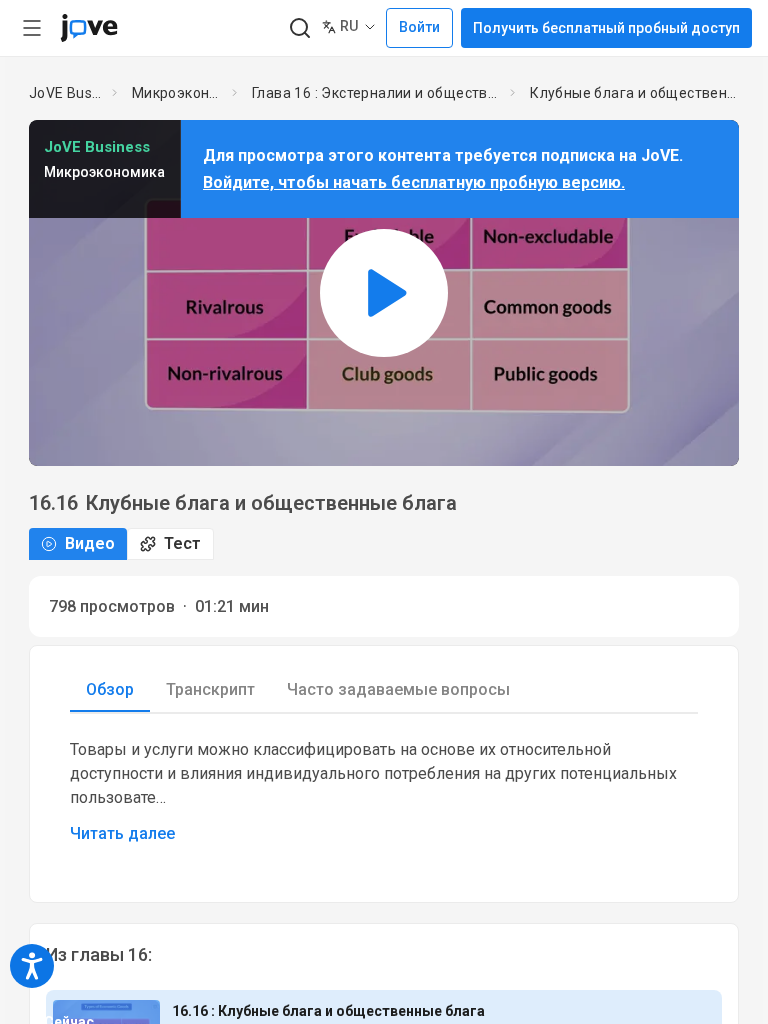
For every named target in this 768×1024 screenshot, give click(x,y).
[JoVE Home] (89, 28)
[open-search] (299, 28)
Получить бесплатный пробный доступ (606, 28)
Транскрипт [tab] (210, 689)
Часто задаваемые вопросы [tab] (398, 689)
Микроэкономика (178, 93)
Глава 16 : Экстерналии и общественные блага (377, 93)
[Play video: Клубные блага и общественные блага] (384, 292)
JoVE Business (66, 93)
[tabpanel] (384, 792)
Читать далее (122, 833)
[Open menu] (32, 28)
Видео (90, 543)
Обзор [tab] (110, 689)
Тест (182, 543)
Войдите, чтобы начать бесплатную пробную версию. (414, 182)
